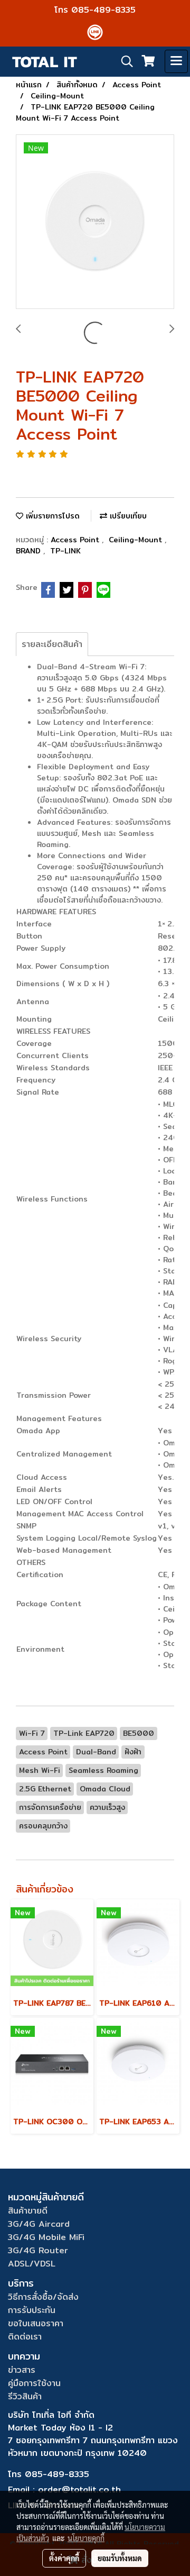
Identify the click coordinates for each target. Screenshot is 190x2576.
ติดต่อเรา (25, 2337)
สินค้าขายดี (28, 2211)
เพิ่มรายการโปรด (51, 516)
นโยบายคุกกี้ (86, 2538)
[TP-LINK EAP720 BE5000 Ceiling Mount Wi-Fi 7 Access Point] (95, 222)
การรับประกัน (32, 2310)
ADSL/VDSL (32, 2264)
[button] (123, 61)
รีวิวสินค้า (25, 2396)
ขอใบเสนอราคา (36, 2323)
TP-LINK (65, 551)
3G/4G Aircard (39, 2224)
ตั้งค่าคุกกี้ (64, 2558)
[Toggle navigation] (176, 61)
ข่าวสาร (22, 2370)
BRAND (30, 551)
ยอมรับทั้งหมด (120, 2558)
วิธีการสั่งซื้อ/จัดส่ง (43, 2297)
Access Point (76, 540)
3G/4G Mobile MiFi (46, 2237)
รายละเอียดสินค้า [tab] (52, 644)
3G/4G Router (38, 2250)
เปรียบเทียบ (127, 516)
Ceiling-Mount (137, 540)
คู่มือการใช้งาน (34, 2383)
